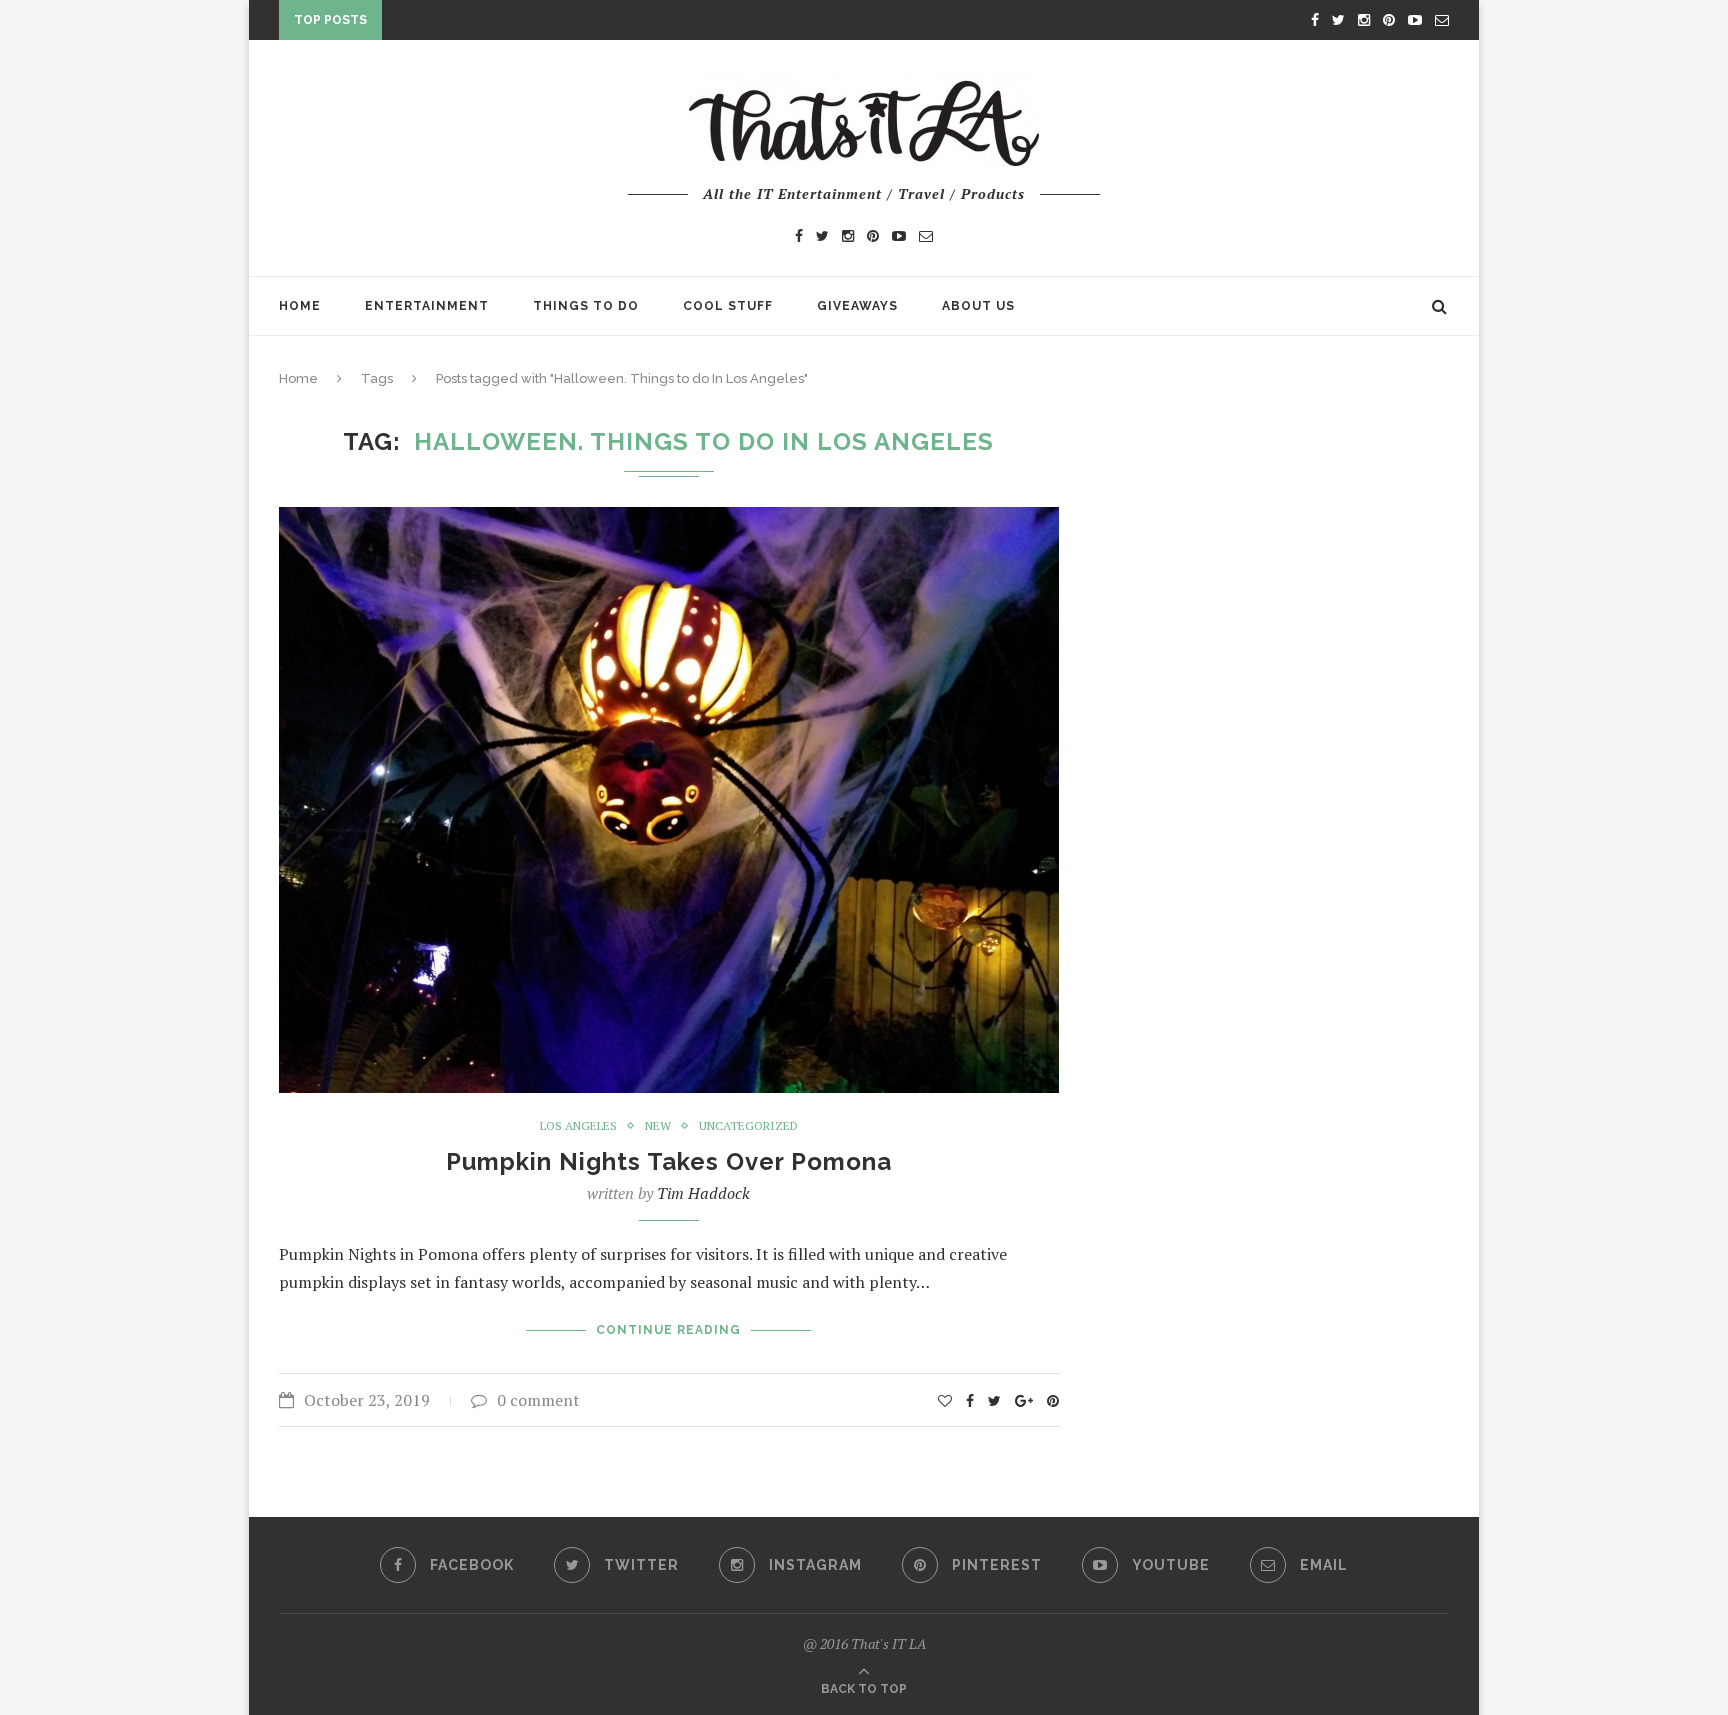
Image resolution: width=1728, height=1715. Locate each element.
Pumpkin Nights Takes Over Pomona (669, 1161)
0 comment (538, 1400)
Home (300, 306)
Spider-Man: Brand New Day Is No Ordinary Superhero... (602, 24)
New (658, 1126)
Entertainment (427, 306)
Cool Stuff (728, 306)
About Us (978, 306)
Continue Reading (668, 1330)
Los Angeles (578, 1126)
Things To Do (586, 306)
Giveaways (857, 306)
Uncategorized (748, 1126)
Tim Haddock (703, 1193)
